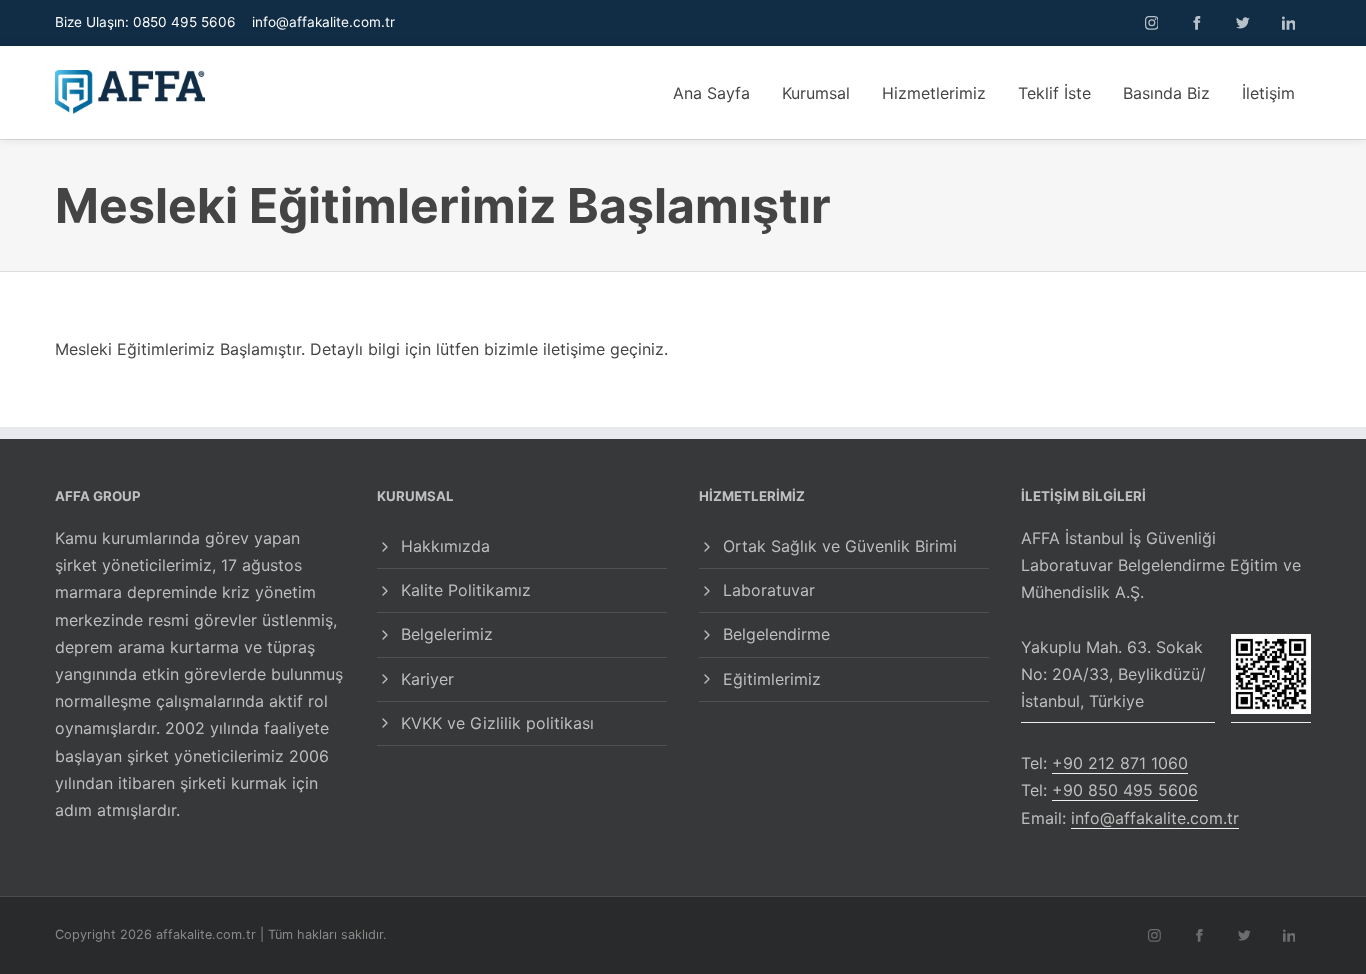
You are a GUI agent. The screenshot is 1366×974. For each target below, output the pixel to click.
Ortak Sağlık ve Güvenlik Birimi (840, 546)
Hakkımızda (445, 546)
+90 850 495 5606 (1125, 790)
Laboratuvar (769, 590)
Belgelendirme (776, 634)
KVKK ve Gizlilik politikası (497, 723)
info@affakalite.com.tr (323, 22)
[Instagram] (1152, 23)
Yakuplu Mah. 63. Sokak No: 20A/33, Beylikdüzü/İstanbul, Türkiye (1113, 674)
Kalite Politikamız (466, 590)
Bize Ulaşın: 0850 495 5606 (145, 22)
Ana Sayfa (711, 93)
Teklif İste (1054, 93)
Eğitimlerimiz (772, 679)
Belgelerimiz (447, 634)
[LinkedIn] (1289, 23)
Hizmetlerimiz (934, 93)
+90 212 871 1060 (1120, 763)
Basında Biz (1166, 93)
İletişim (1268, 93)
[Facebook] (1197, 23)
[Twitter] (1243, 23)
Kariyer (427, 679)
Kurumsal (816, 93)
